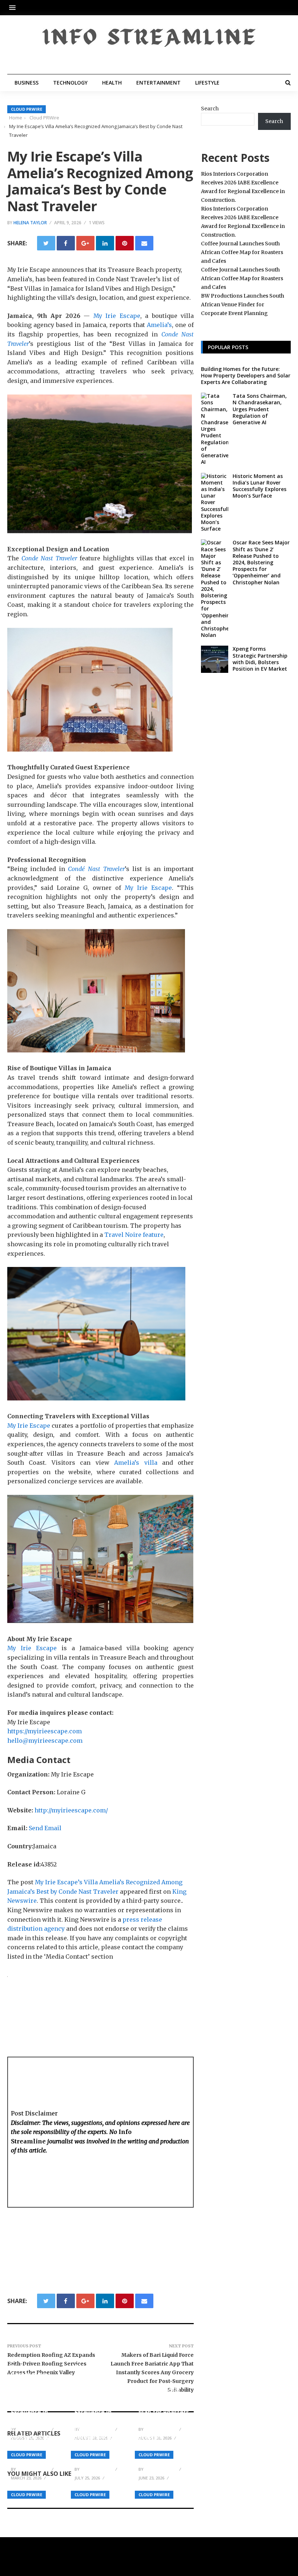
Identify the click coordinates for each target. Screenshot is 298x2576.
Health (112, 83)
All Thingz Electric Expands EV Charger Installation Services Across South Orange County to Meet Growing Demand (100, 2433)
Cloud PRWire (27, 109)
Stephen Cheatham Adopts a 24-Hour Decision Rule (164, 2448)
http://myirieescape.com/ (71, 1810)
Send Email (45, 1828)
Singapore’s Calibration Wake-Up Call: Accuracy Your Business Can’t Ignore (32, 2441)
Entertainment (158, 83)
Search (210, 109)
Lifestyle (207, 83)
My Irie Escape (115, 316)
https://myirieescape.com (45, 1731)
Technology (70, 83)
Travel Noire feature (133, 1235)
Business (27, 83)
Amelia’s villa (133, 1463)
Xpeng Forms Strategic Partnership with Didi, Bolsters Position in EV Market (260, 659)
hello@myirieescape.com (45, 1741)
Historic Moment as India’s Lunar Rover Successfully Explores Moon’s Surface (259, 486)
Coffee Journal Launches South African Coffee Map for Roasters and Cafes (164, 2405)
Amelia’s (158, 325)
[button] (14, 7)
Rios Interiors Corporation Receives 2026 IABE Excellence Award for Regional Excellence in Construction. (33, 2393)
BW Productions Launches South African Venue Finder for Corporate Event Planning (243, 304)
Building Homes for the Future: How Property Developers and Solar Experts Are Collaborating (246, 375)
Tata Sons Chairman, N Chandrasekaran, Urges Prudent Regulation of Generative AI (260, 409)
